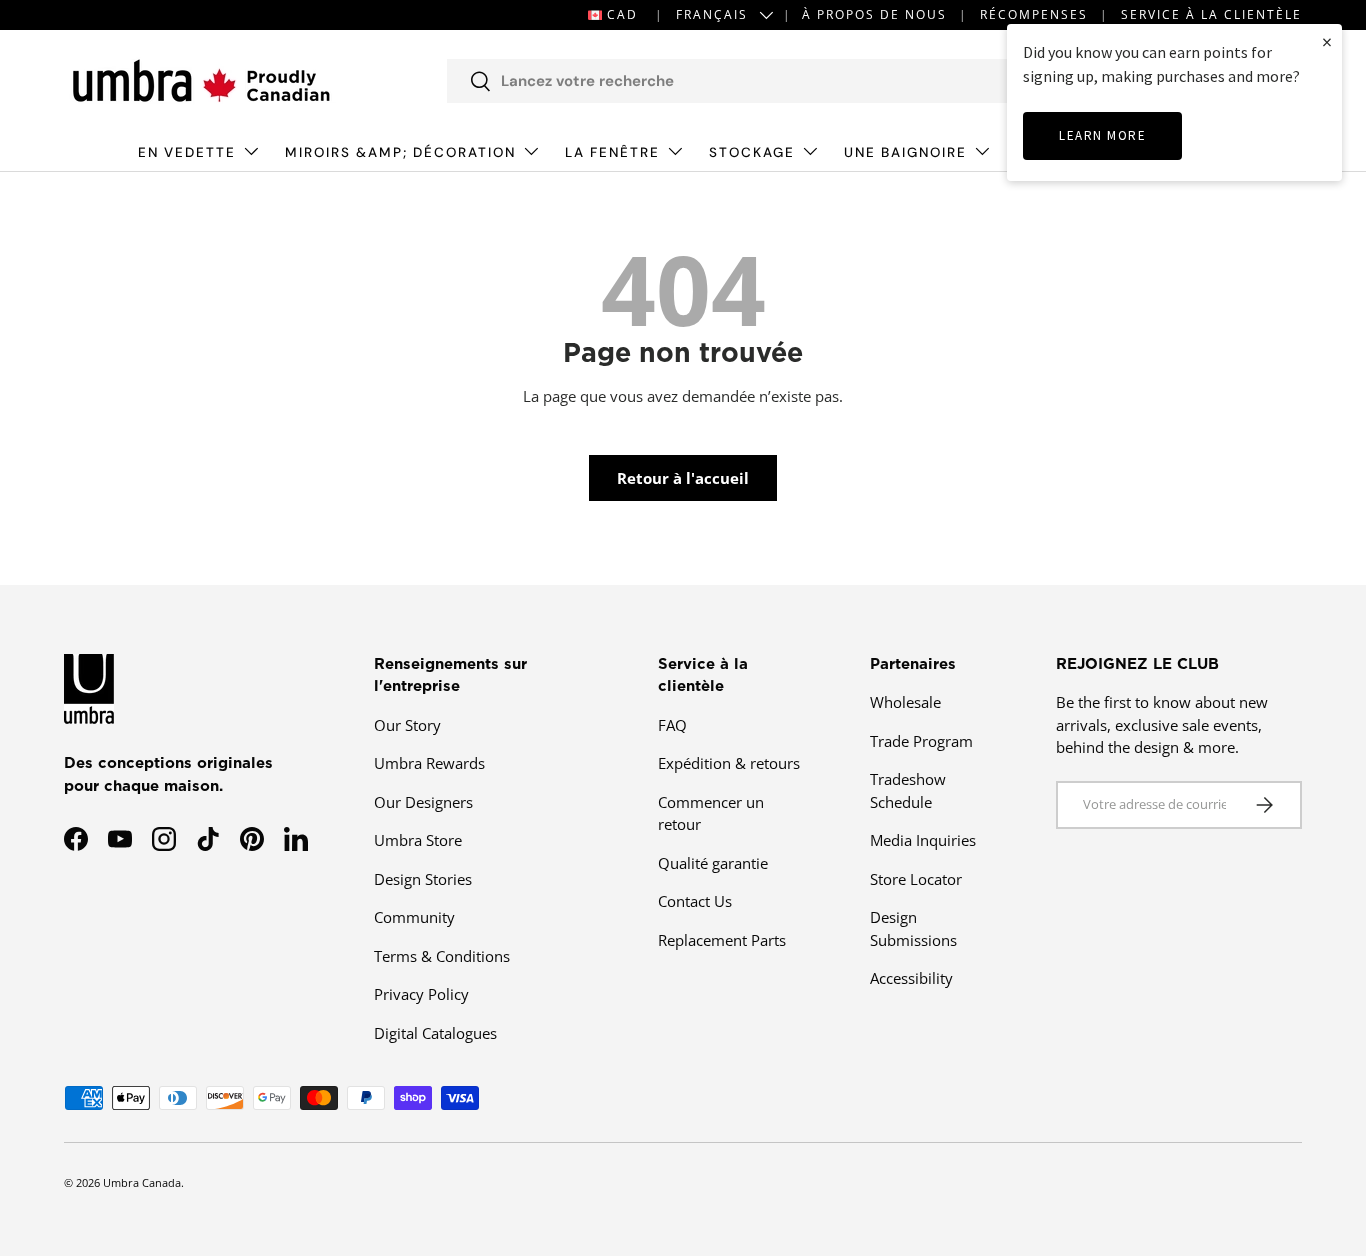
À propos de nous (874, 14)
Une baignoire (905, 152)
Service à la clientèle (1211, 14)
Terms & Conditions (442, 956)
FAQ (672, 725)
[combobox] (754, 81)
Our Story (407, 725)
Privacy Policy (421, 994)
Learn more (1102, 135)
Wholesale (905, 702)
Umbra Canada (142, 1182)
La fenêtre (612, 152)
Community (414, 917)
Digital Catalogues (435, 1033)
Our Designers (423, 802)
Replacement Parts (722, 940)
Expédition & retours (729, 763)
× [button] (1327, 41)
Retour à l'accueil (683, 478)
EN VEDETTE (187, 152)
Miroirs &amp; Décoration (400, 152)
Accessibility (911, 978)
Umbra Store (418, 840)
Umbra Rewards (429, 763)
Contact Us (695, 901)
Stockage (752, 152)
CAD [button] (622, 14)
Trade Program (921, 741)
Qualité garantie (713, 863)
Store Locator (916, 879)
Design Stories (423, 879)
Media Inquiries (923, 840)
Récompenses (1034, 14)
